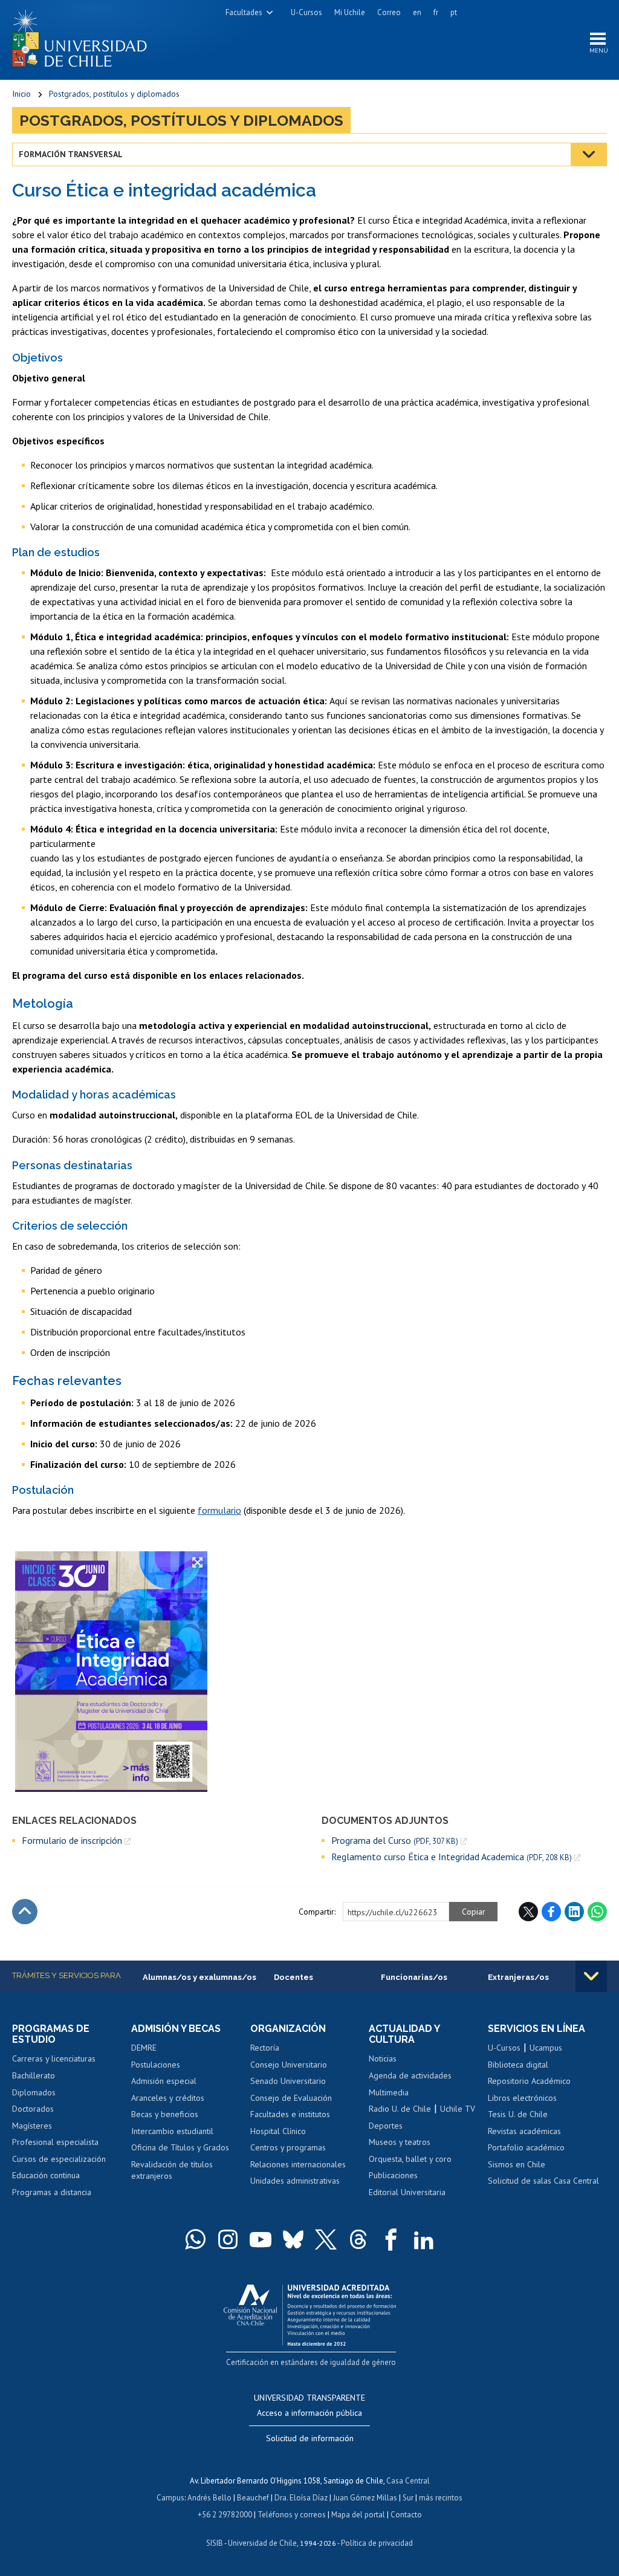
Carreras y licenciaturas (54, 2059)
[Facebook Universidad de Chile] (391, 2239)
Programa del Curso (395, 1841)
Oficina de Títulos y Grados (180, 2147)
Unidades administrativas (295, 2181)
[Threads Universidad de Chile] (358, 2239)
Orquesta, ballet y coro (410, 2159)
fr (436, 12)
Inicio (21, 94)
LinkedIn (574, 1912)
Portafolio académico (526, 2147)
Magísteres (32, 2126)
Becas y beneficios (165, 2114)
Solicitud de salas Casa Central (543, 2181)
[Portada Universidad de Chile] (84, 36)
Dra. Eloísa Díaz (301, 2498)
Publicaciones (393, 2175)
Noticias (383, 2059)
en (417, 12)
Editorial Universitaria (407, 2192)
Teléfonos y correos (292, 2515)
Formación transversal (71, 154)
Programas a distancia (52, 2192)
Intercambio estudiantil (172, 2131)
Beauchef (253, 2498)
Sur (408, 2498)
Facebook (551, 1912)
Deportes (386, 2126)
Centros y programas (288, 2147)
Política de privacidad (377, 2543)
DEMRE (144, 2048)
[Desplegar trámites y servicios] (591, 1976)
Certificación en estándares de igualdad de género (311, 2362)
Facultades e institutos (290, 2114)
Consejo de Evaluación (291, 2098)
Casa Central (408, 2481)
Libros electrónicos (522, 2098)
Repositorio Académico (529, 2081)
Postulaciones (156, 2065)
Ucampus (546, 2048)
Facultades (244, 12)
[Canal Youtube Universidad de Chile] (261, 2239)
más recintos (441, 2498)
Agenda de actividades (410, 2075)
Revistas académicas (524, 2131)
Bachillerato (34, 2075)
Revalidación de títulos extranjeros (172, 2170)
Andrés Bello (209, 2498)
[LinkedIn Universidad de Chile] (424, 2239)
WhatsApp (597, 1912)
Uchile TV (458, 2109)
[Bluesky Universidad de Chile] (293, 2239)
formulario (219, 1510)
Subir (25, 1912)
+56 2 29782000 (225, 2515)
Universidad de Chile (262, 2543)
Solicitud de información (310, 2438)
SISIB (215, 2543)
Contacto (406, 2515)
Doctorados (33, 2109)
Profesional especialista (55, 2142)
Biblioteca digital (518, 2065)
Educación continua (46, 2175)
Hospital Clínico (278, 2131)
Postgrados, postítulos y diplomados (114, 94)
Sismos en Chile (517, 2164)
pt (454, 12)
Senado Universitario (288, 2081)
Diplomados (34, 2092)
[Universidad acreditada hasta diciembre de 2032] (310, 2312)
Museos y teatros (400, 2142)
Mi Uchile (350, 12)
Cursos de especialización (59, 2159)
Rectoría (265, 2048)
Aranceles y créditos (168, 2098)
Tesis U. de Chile (518, 2114)
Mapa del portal (358, 2515)
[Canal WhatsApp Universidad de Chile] (195, 2239)
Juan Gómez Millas (365, 2498)
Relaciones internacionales (298, 2164)
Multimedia (389, 2092)
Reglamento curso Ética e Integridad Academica (452, 1857)
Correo (389, 12)
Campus (170, 2498)
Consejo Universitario (289, 2065)
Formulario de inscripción (72, 1840)
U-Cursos (306, 12)
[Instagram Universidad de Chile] (228, 2239)
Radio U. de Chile (400, 2109)
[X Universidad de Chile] (326, 2239)
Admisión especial (164, 2081)
